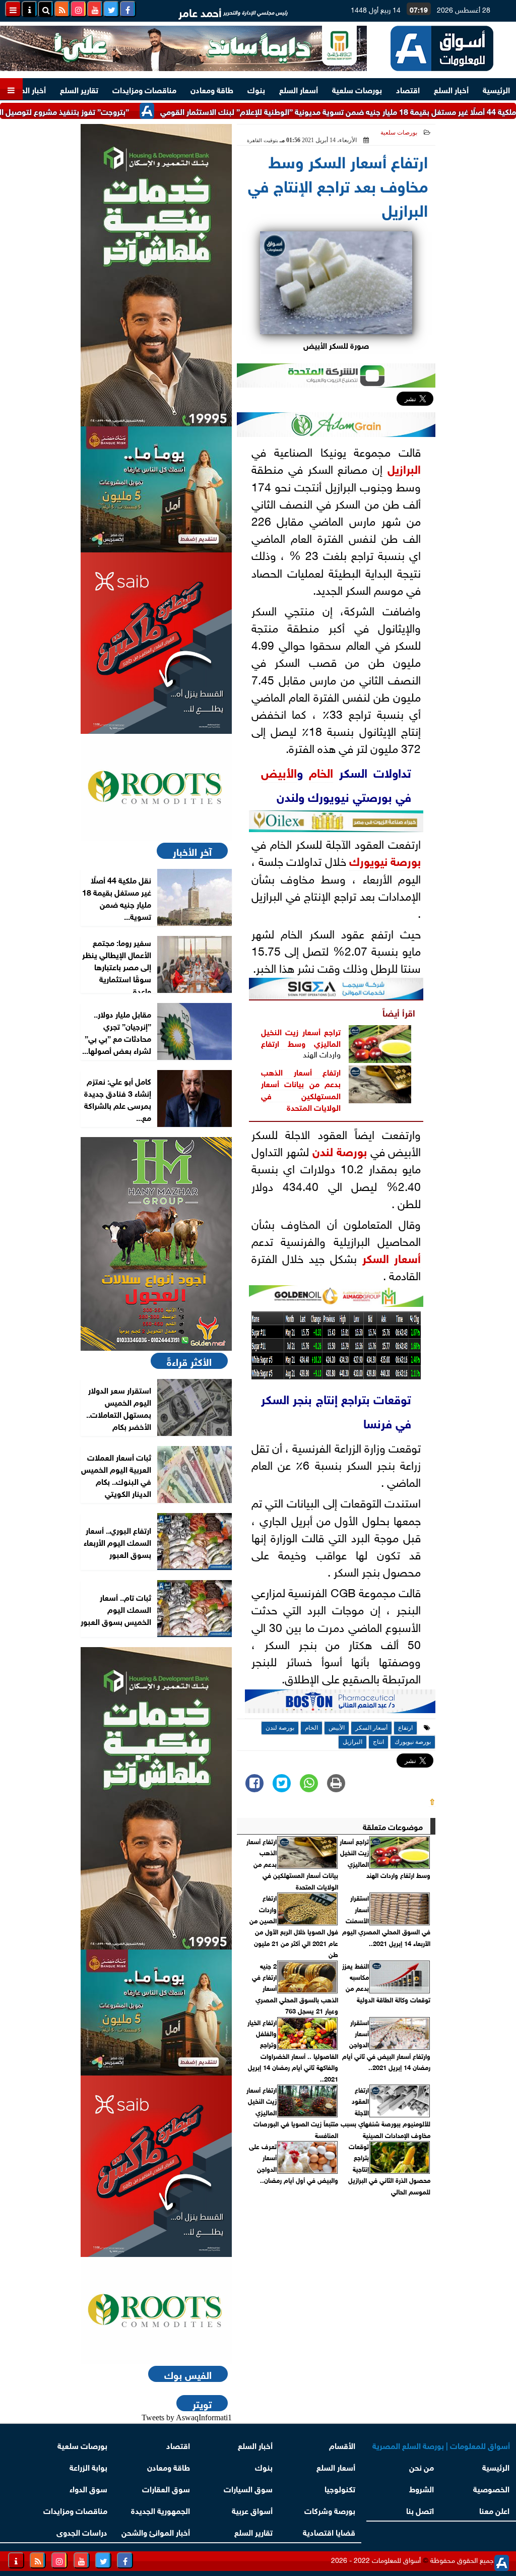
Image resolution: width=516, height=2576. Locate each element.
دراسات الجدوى (82, 2531)
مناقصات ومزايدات (144, 89)
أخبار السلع (451, 89)
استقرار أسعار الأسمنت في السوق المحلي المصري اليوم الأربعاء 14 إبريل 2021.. (386, 1920)
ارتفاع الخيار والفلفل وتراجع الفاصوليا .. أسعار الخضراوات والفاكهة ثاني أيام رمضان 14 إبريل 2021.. (293, 2050)
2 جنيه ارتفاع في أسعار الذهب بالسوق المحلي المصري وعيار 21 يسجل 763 (295, 1988)
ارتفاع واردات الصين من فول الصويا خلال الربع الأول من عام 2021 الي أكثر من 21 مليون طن (294, 1926)
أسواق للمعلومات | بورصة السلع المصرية (441, 2445)
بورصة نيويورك (385, 860)
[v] (340, 1704)
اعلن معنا (494, 2510)
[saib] (156, 643)
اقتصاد (408, 89)
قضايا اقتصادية (329, 2531)
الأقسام (342, 2445)
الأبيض (279, 771)
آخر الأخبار (192, 851)
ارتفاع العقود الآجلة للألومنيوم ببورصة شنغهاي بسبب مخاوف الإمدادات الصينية (385, 2112)
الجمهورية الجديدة (160, 2510)
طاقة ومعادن (212, 89)
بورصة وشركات (330, 2510)
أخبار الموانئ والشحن (156, 2531)
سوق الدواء (88, 2488)
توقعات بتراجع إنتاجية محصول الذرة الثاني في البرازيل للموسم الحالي (389, 2169)
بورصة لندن (340, 1150)
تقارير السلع (79, 89)
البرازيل (404, 468)
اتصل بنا (421, 2510)
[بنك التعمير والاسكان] (156, 275)
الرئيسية (496, 89)
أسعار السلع (299, 89)
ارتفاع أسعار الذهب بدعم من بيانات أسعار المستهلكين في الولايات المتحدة (301, 1089)
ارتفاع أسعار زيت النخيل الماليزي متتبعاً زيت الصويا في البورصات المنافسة (292, 2112)
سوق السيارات (248, 2488)
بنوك (256, 89)
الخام (321, 771)
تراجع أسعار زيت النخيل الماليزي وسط (301, 1037)
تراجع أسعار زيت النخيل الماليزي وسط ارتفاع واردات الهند (385, 1858)
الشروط (422, 2488)
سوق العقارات (166, 2488)
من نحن (422, 2466)
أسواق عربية (252, 2510)
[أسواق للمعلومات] (156, 787)
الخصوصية (491, 2488)
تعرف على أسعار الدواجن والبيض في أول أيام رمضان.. (294, 2163)
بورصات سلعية (357, 89)
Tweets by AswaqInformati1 (187, 2417)
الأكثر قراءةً (189, 1361)
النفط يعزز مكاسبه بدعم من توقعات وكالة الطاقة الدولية (386, 1983)
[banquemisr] (156, 489)
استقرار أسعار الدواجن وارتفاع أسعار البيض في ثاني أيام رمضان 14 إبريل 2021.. (386, 2045)
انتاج (378, 1742)
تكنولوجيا (340, 2488)
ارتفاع (270, 1043)
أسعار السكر (392, 1257)
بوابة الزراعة (88, 2466)
